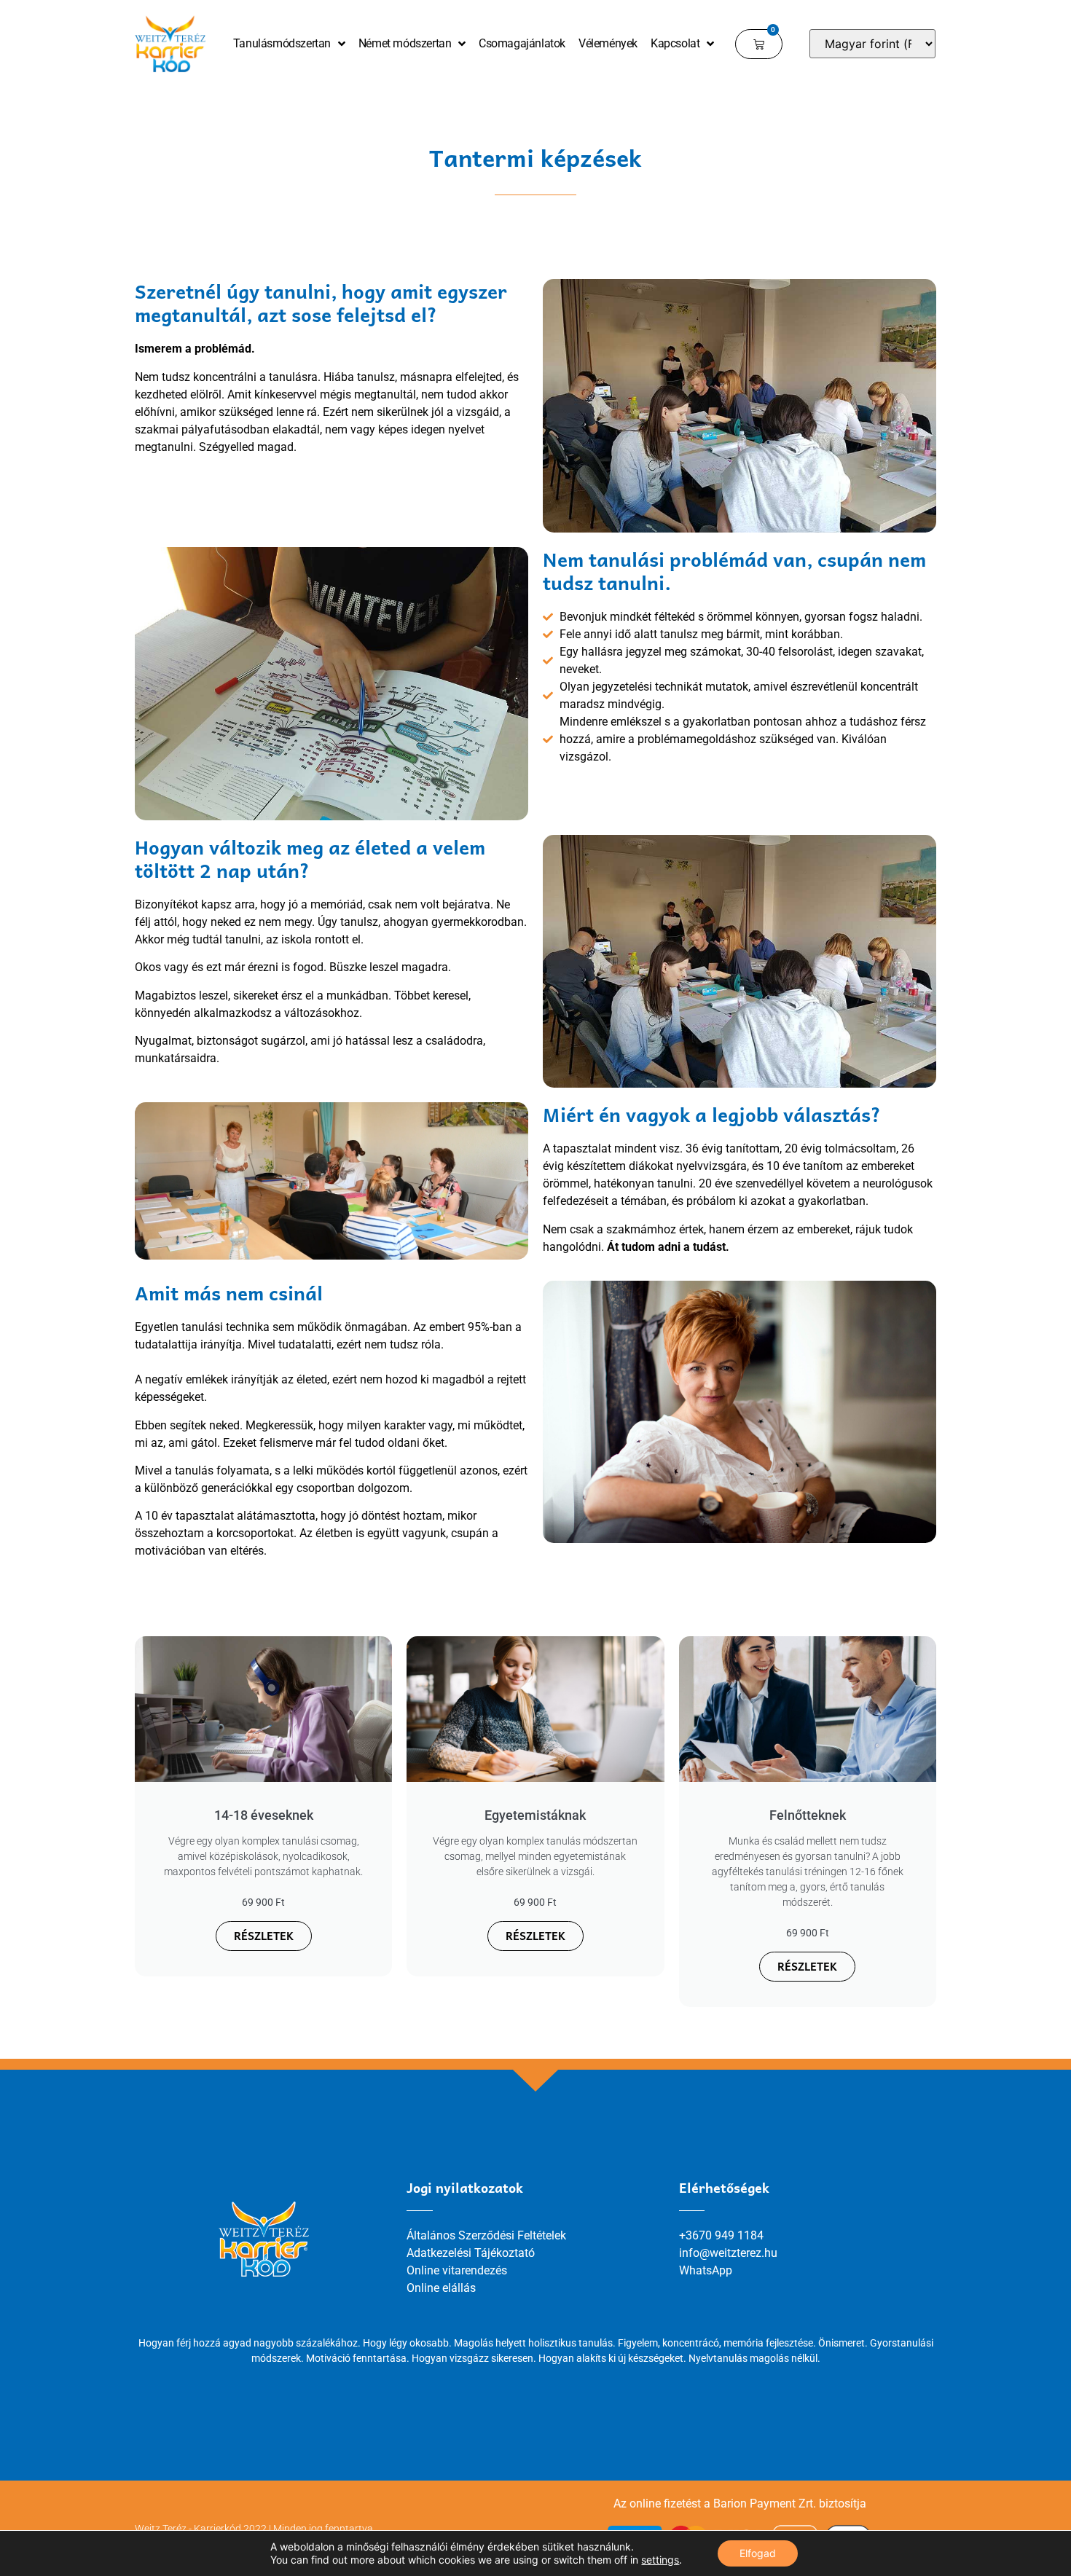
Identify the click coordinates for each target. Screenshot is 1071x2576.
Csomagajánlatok (522, 43)
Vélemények (608, 43)
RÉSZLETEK (264, 1936)
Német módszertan (405, 43)
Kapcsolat (675, 43)
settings (660, 2560)
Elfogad (758, 2553)
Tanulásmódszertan (282, 43)
